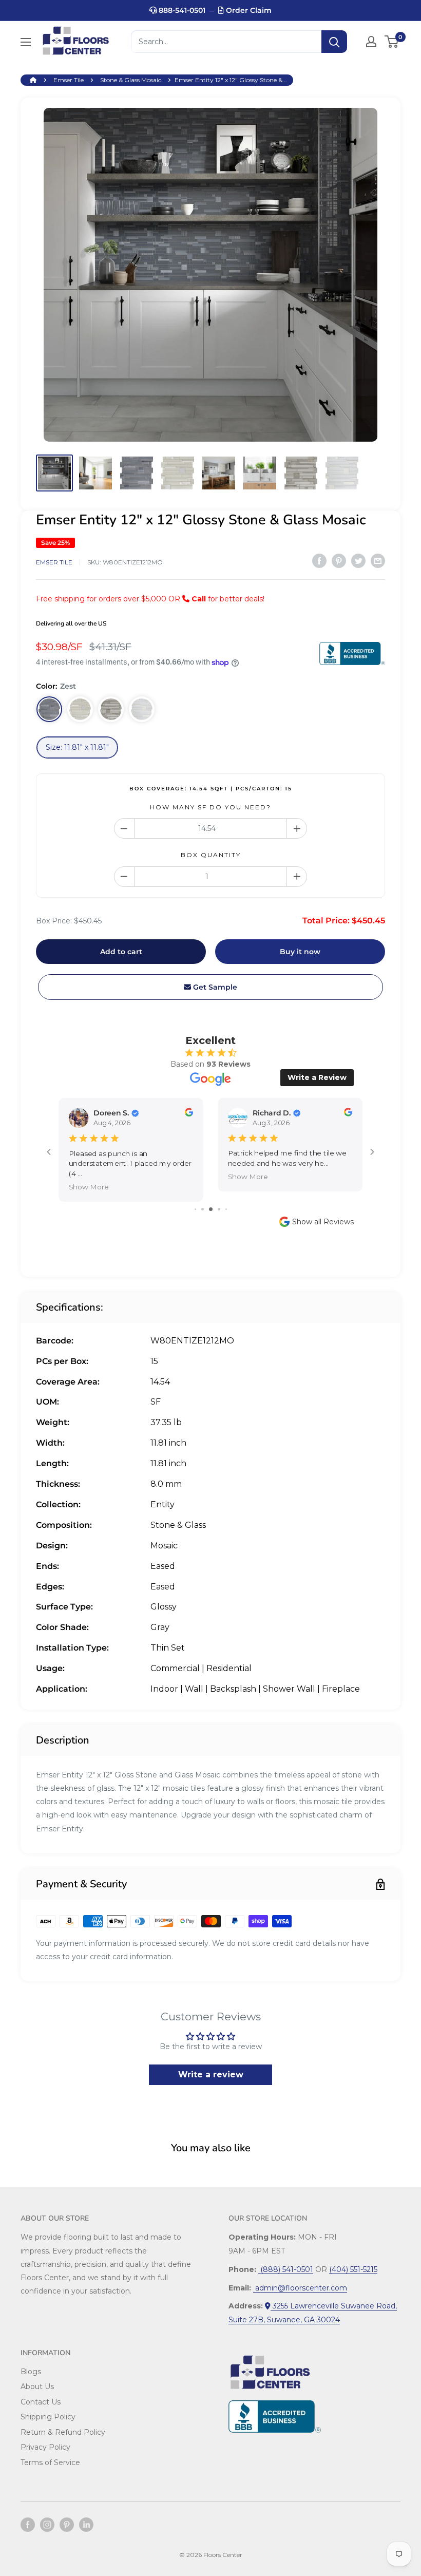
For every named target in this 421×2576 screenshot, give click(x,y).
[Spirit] (111, 709)
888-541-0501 (181, 10)
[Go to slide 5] (226, 1209)
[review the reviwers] (189, 1114)
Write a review (211, 2075)
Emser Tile (69, 80)
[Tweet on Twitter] (358, 561)
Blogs (31, 2372)
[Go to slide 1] (195, 1209)
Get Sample (214, 987)
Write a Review (317, 1077)
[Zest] (49, 709)
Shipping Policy (48, 2417)
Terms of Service (50, 2463)
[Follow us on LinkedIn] (86, 2525)
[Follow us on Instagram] (47, 2525)
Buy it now (300, 952)
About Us (37, 2386)
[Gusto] (80, 709)
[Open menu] (26, 42)
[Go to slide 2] (203, 1209)
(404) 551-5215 (353, 2269)
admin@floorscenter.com (300, 2288)
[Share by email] (378, 561)
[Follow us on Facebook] (28, 2525)
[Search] (334, 42)
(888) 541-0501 (286, 2269)
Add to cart (121, 952)
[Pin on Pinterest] (339, 561)
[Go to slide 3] (211, 1209)
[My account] (371, 42)
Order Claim (248, 10)
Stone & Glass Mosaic (131, 80)
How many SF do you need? (210, 807)
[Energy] (142, 709)
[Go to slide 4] (219, 1209)
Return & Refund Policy (63, 2432)
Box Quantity (211, 855)
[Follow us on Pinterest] (67, 2525)
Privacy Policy (45, 2447)
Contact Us (41, 2402)
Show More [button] (89, 1187)
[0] (392, 42)
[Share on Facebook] (319, 561)
